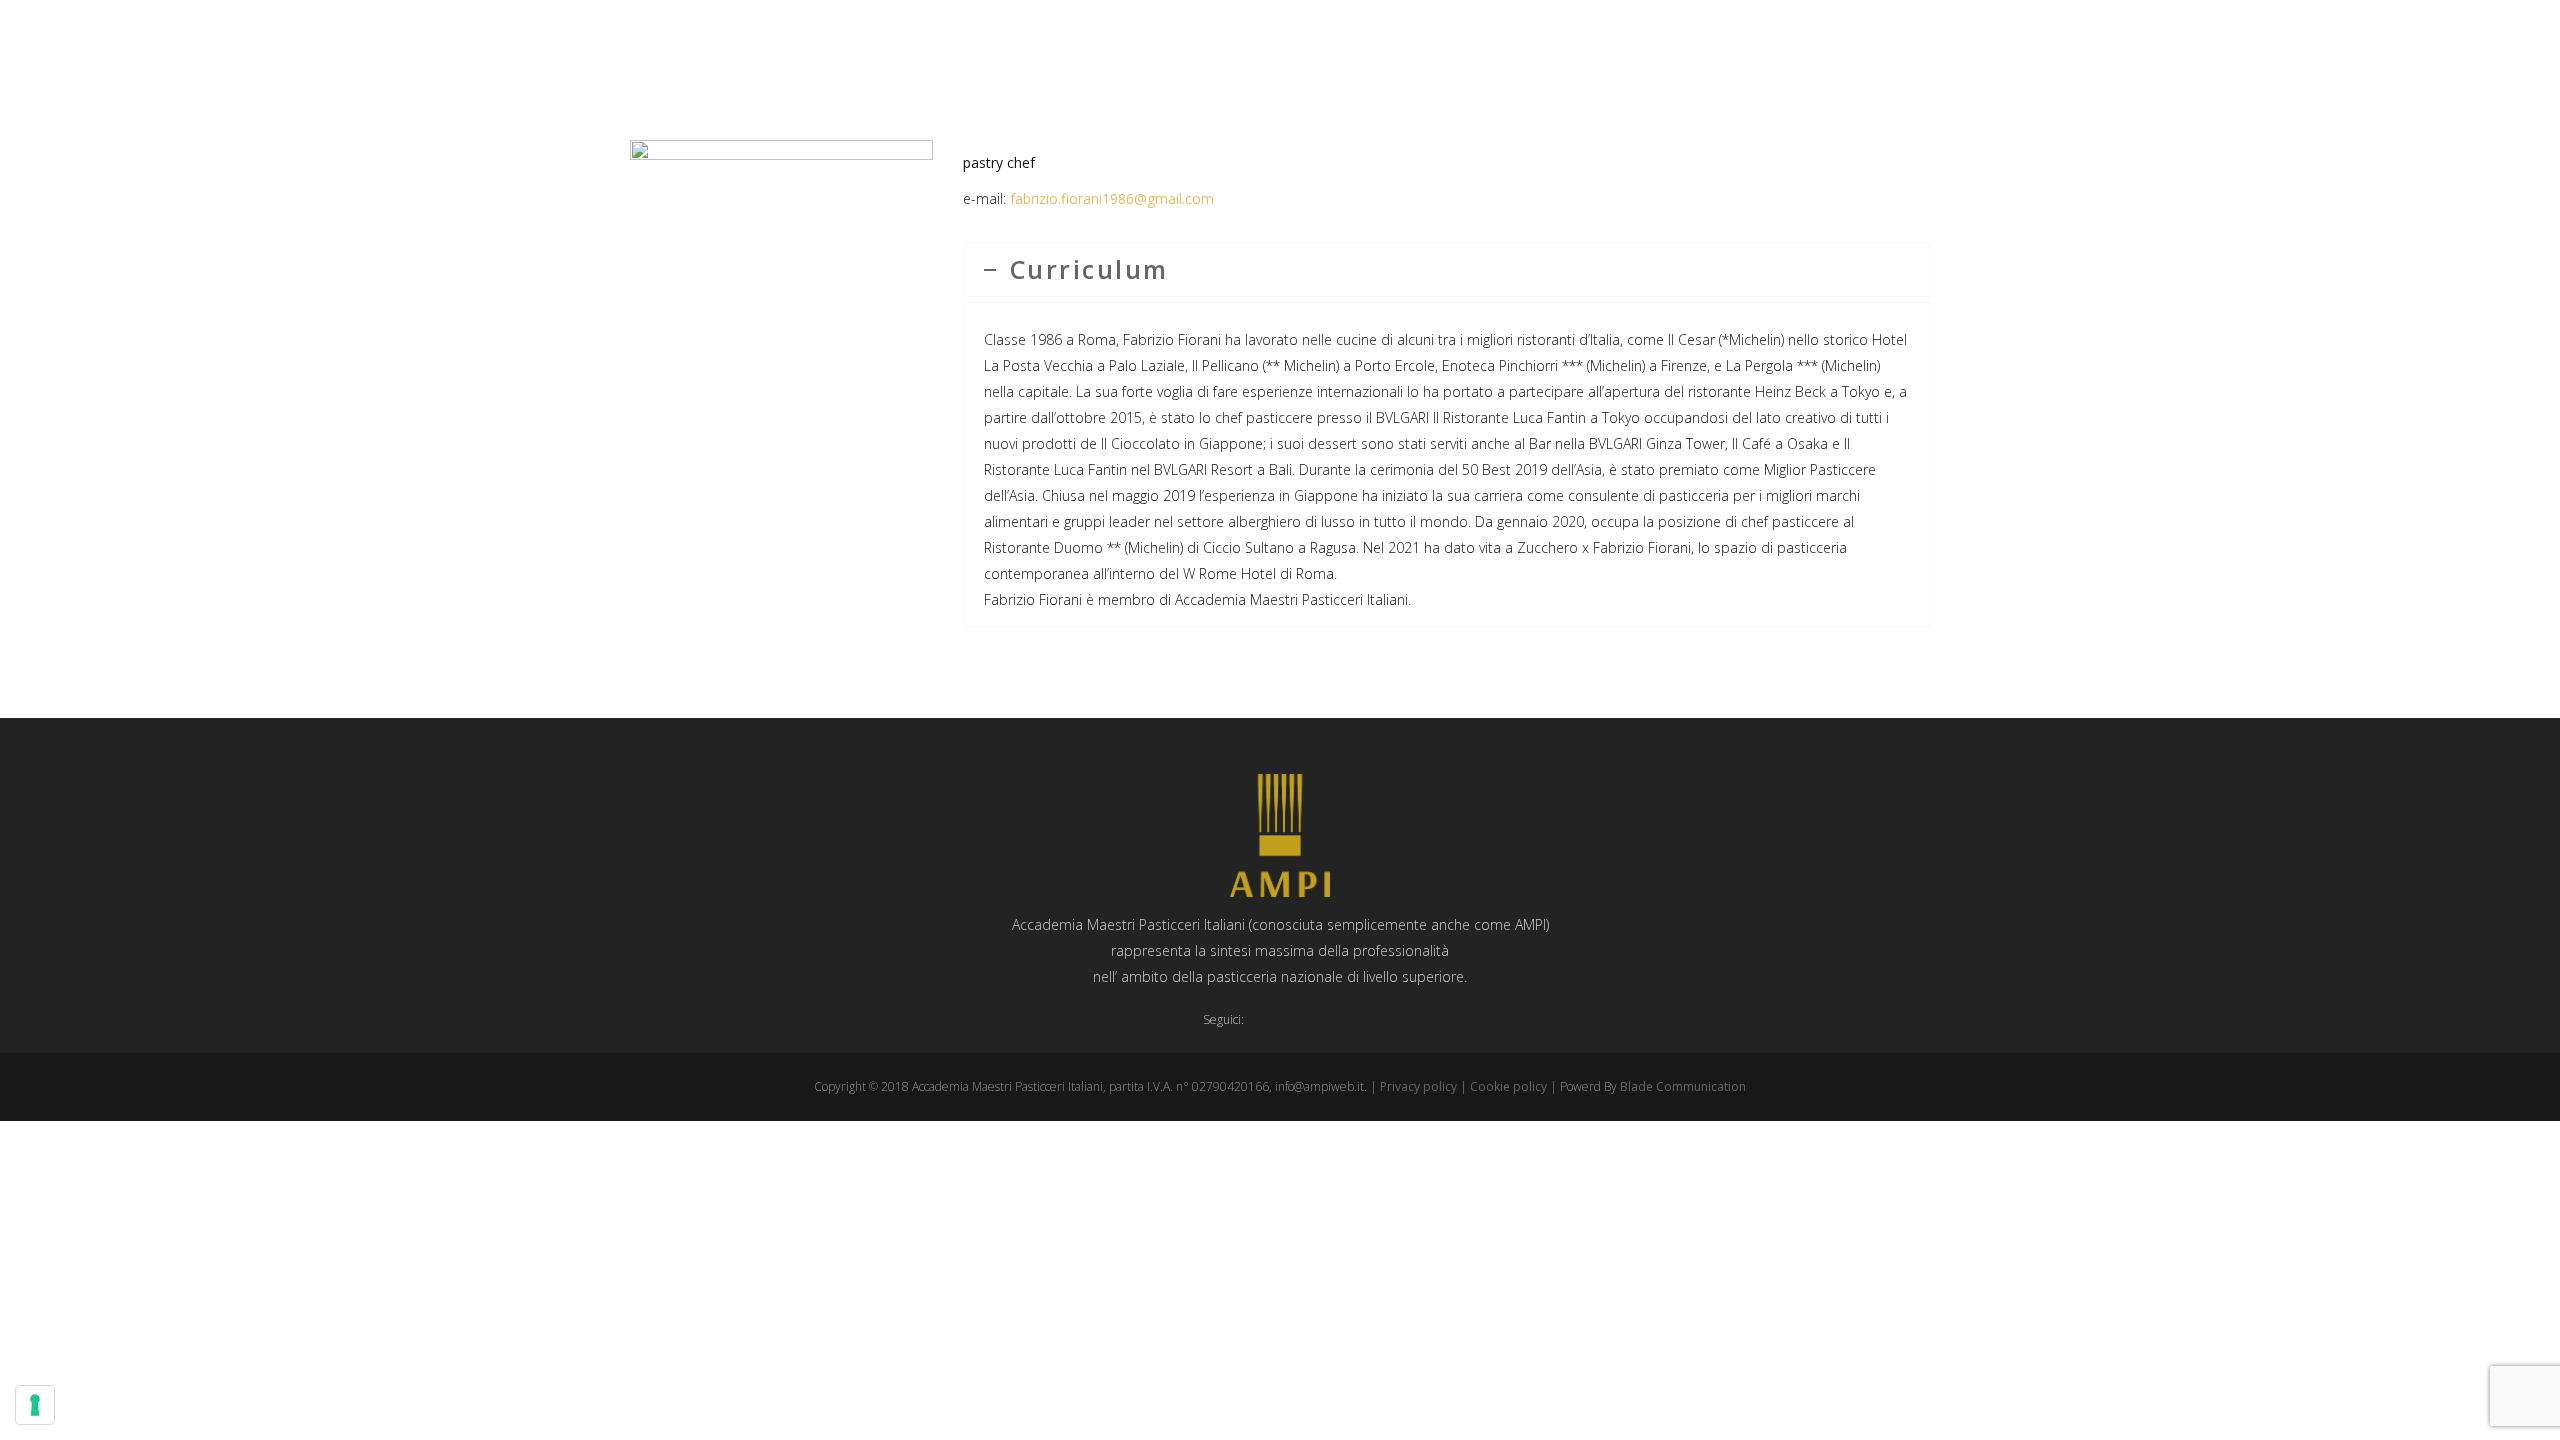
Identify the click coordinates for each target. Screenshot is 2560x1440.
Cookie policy (1508, 1086)
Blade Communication (1683, 1086)
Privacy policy (1418, 1086)
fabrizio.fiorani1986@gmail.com (1112, 198)
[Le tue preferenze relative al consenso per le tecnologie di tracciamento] (35, 1405)
